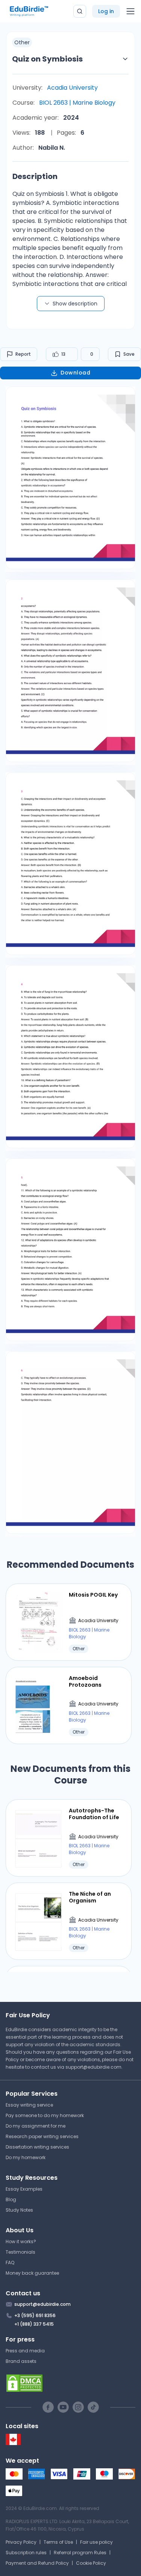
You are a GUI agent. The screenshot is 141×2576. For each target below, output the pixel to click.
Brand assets (21, 2361)
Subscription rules (26, 2553)
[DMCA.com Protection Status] (70, 2383)
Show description (75, 304)
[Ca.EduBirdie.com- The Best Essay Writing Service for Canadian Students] (13, 2443)
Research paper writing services (42, 2136)
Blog (11, 2199)
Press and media (25, 2351)
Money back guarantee (32, 2273)
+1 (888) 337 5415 (34, 2324)
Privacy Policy (21, 2542)
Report (23, 354)
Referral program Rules (80, 2553)
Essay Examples (24, 2189)
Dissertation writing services (37, 2147)
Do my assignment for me (36, 2126)
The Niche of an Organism (90, 1897)
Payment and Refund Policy (37, 2563)
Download (75, 373)
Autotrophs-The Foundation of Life (94, 1814)
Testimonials (20, 2252)
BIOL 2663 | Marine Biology (77, 103)
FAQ (10, 2262)
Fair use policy (96, 2542)
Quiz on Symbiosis (47, 59)
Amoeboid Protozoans (85, 1681)
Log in (106, 11)
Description (35, 176)
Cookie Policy (91, 2563)
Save (129, 354)
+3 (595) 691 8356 (35, 2315)
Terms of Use (58, 2542)
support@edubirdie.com (93, 2067)
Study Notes (19, 2210)
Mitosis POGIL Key (93, 1595)
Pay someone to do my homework (45, 2115)
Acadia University (72, 88)
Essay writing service (29, 2105)
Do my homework (26, 2157)
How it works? (21, 2241)
